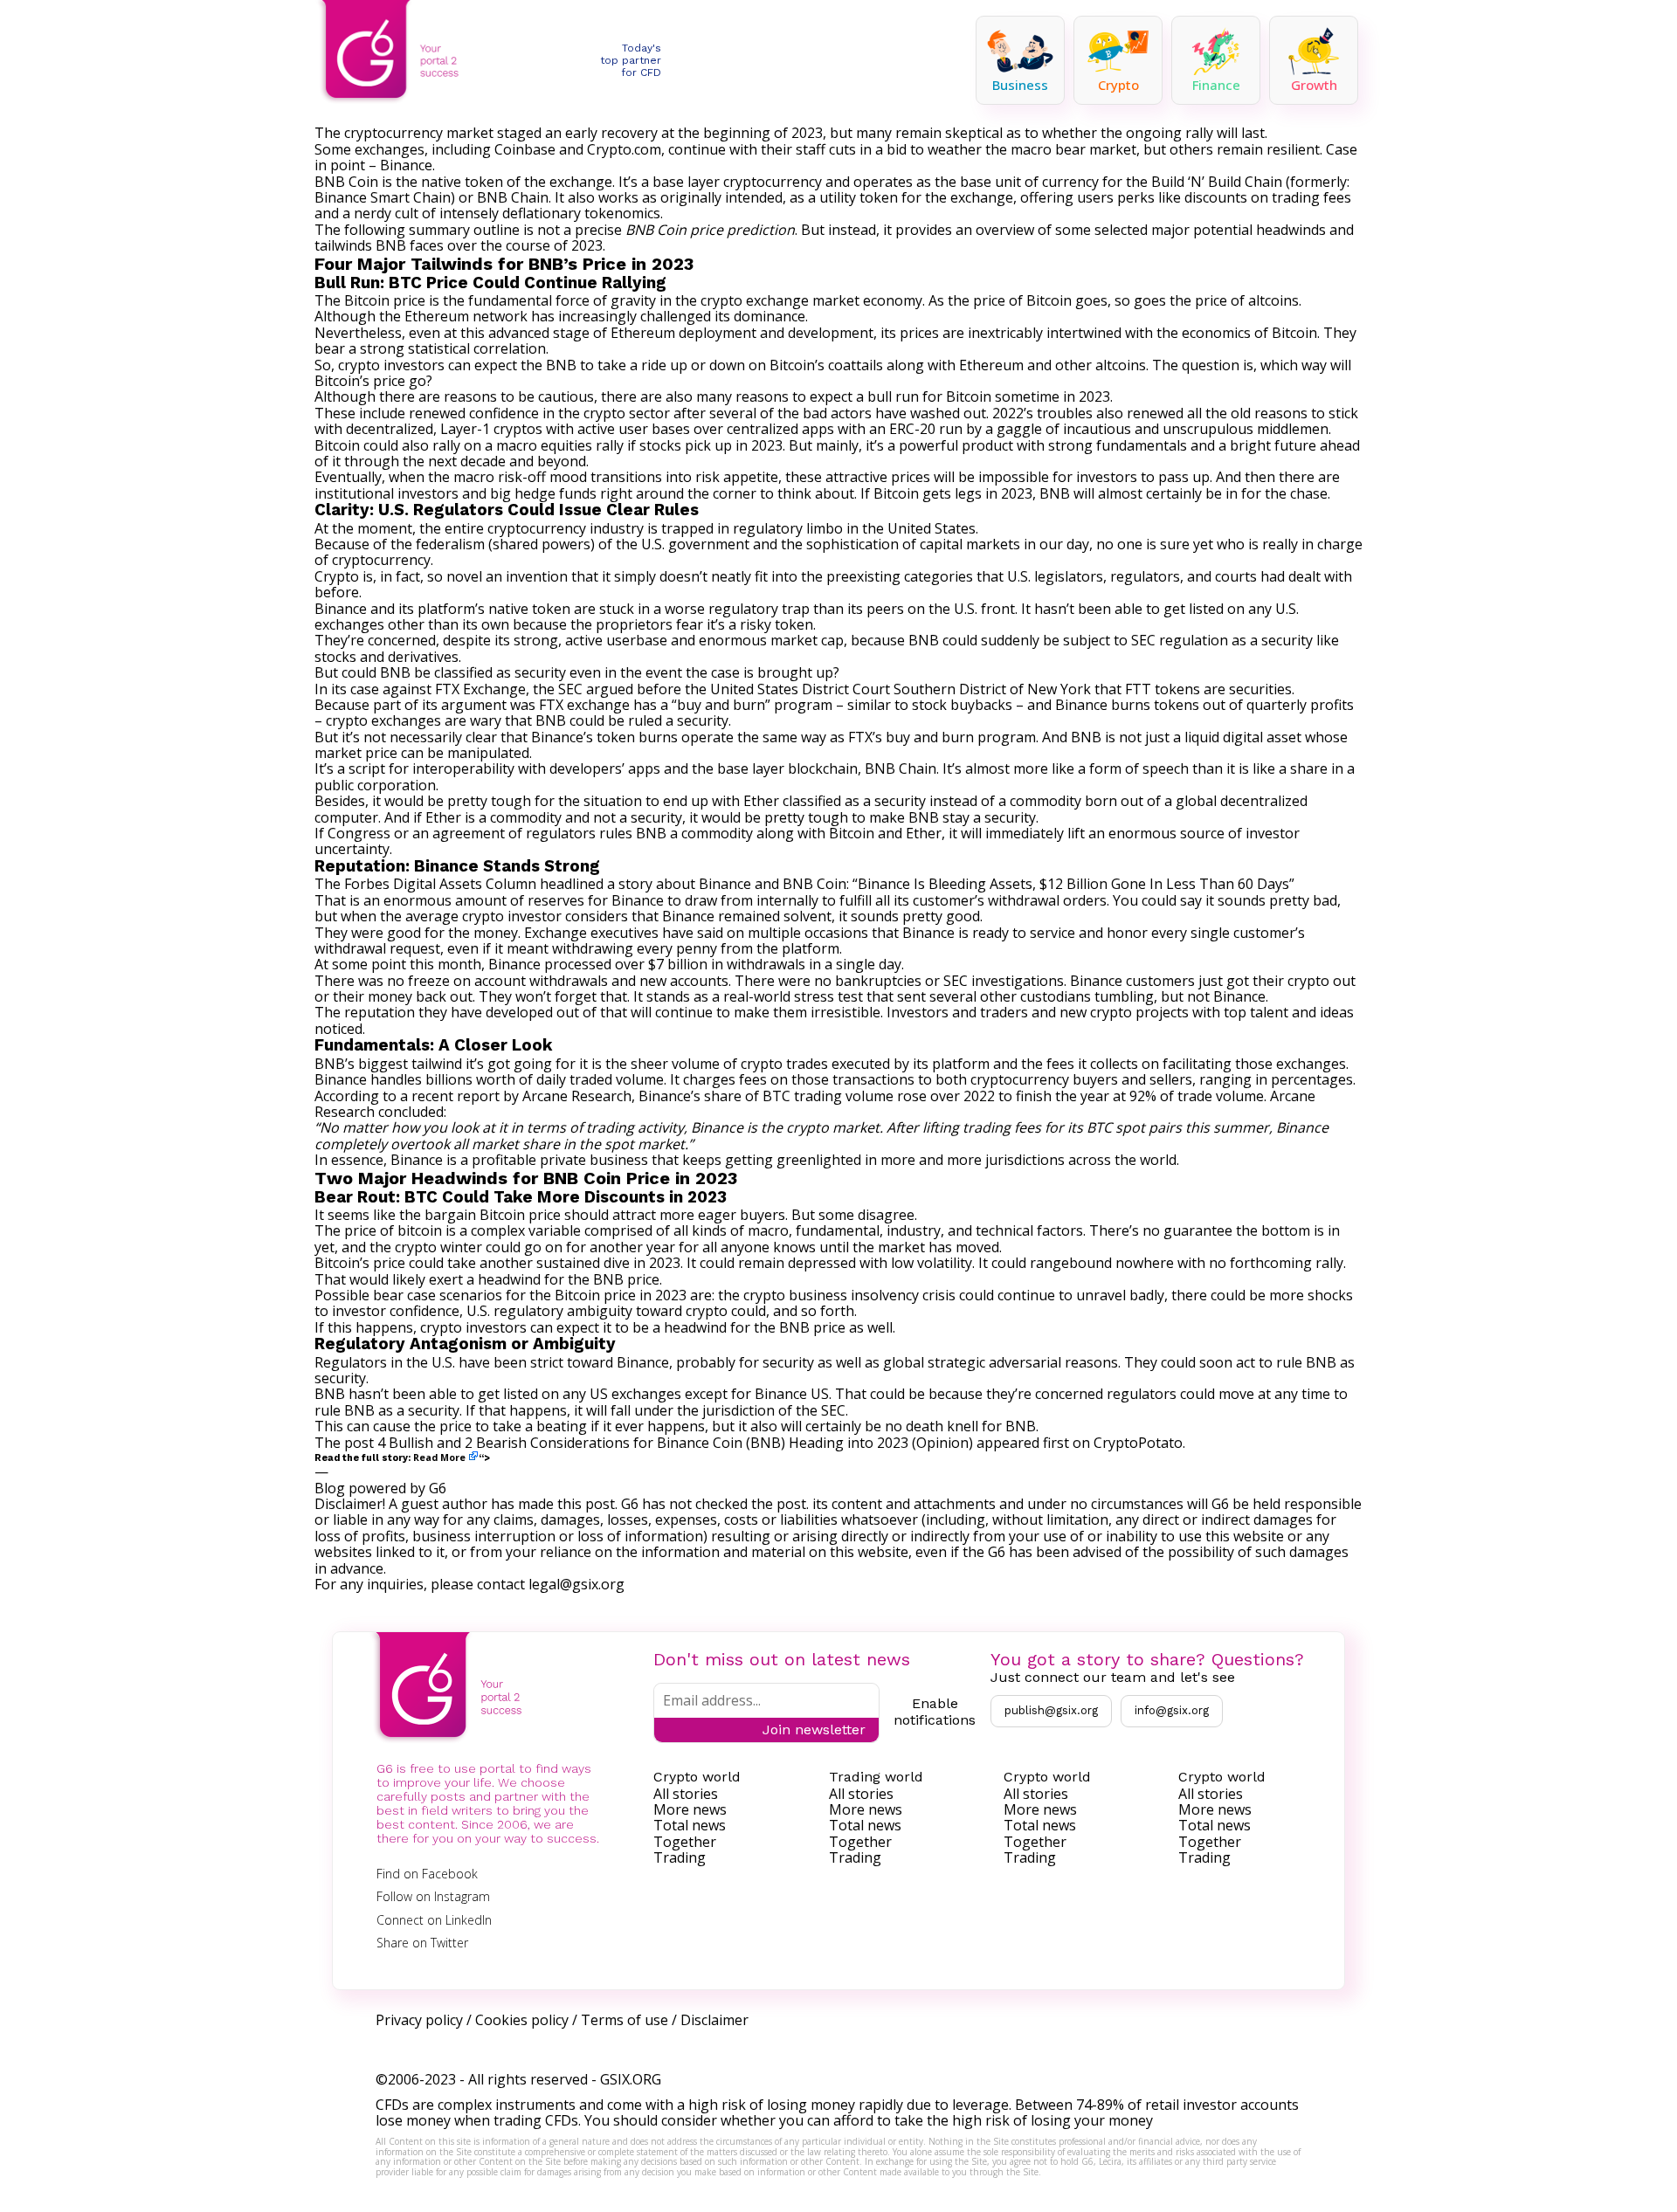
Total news (690, 1825)
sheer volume (675, 1064)
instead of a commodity (1005, 801)
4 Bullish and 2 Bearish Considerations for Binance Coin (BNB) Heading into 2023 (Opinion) (675, 1443)
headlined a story (596, 884)
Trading (680, 1857)
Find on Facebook (427, 1874)
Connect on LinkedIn (434, 1920)
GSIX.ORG (631, 2079)
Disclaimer (714, 2020)
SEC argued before (620, 689)
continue (697, 149)
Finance (1216, 85)
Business (1020, 85)
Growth (1314, 85)
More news (690, 1809)
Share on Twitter (422, 1943)
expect (831, 396)
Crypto (1118, 85)
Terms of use (625, 2020)
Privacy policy (419, 2020)
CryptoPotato (1138, 1443)
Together (685, 1842)
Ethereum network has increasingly (521, 316)
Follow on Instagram (433, 1896)
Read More (439, 1457)
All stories (686, 1794)
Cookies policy (522, 2020)
